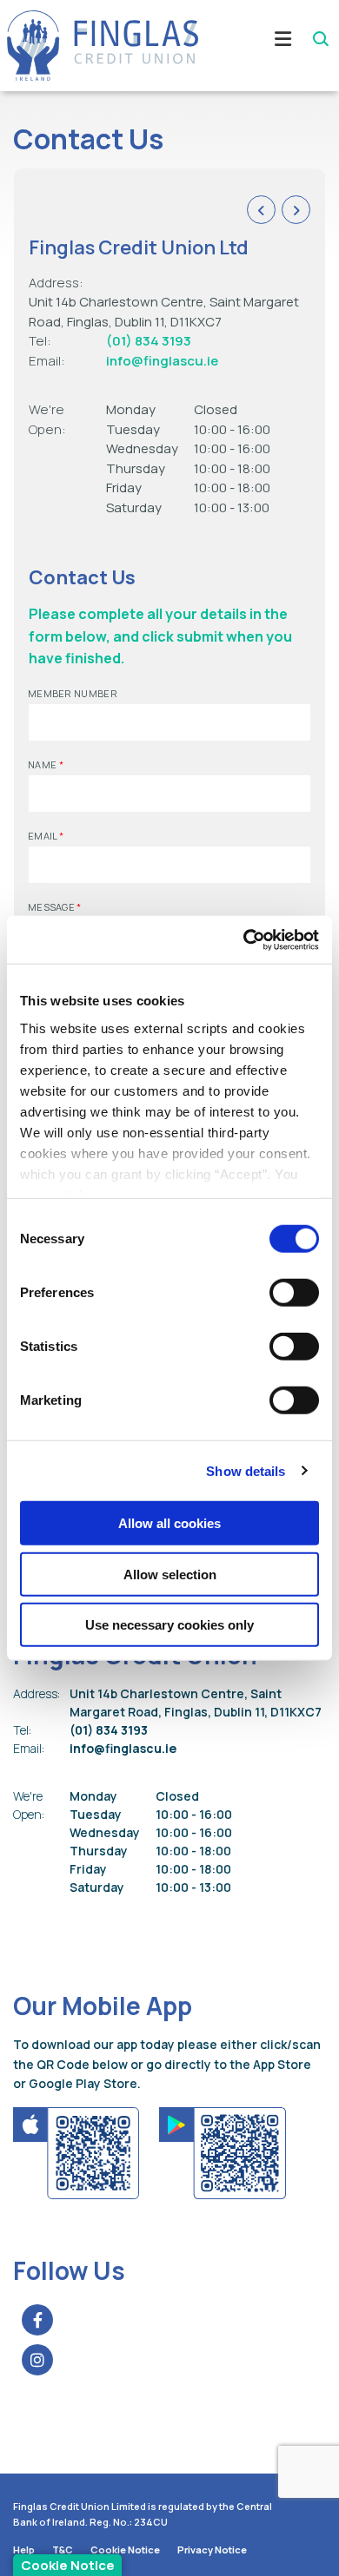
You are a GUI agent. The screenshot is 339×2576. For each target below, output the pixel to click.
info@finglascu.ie (162, 361)
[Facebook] (42, 2320)
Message (55, 907)
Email (46, 836)
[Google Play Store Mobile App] (223, 2151)
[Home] (96, 46)
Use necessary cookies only (169, 1625)
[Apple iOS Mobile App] (77, 2151)
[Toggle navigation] (265, 45)
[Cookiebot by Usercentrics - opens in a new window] (244, 939)
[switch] (294, 1293)
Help (24, 2550)
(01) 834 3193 (149, 341)
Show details (246, 1470)
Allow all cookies (169, 1523)
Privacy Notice (212, 2550)
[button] (319, 39)
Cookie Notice (125, 2550)
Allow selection (170, 1574)
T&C (63, 2550)
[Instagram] (42, 2360)
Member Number (73, 693)
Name (46, 764)
